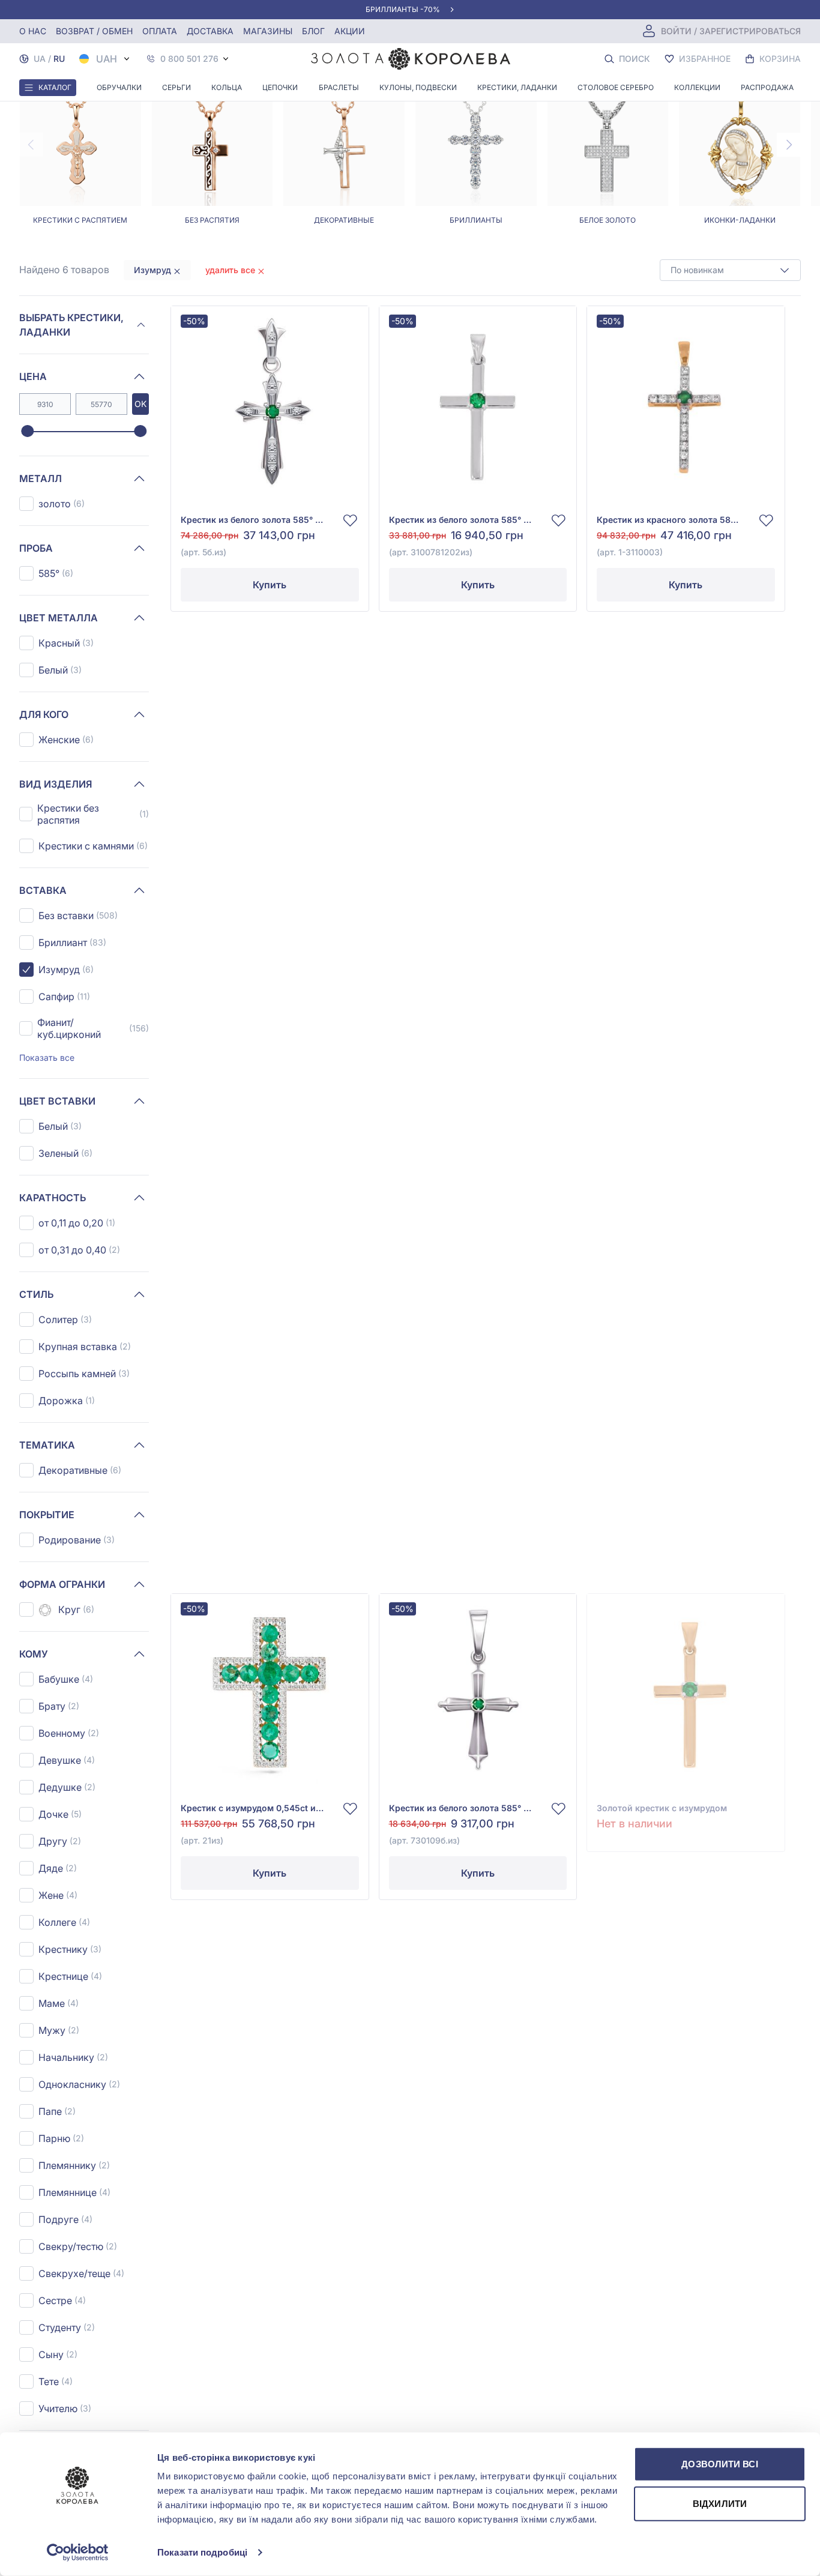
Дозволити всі (719, 2464)
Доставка (210, 31)
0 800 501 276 (189, 59)
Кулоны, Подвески (418, 87)
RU (59, 59)
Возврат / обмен (94, 31)
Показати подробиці (202, 2552)
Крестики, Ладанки (517, 87)
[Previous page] (31, 145)
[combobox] (730, 270)
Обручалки (119, 87)
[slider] (27, 432)
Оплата (160, 31)
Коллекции (697, 87)
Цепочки (280, 87)
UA (40, 59)
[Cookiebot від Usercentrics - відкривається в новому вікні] (78, 2553)
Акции (350, 31)
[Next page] (789, 145)
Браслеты (339, 87)
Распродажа (767, 87)
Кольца (227, 87)
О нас (33, 31)
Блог (313, 31)
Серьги (176, 87)
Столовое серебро (616, 87)
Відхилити (720, 2503)
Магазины (268, 31)
